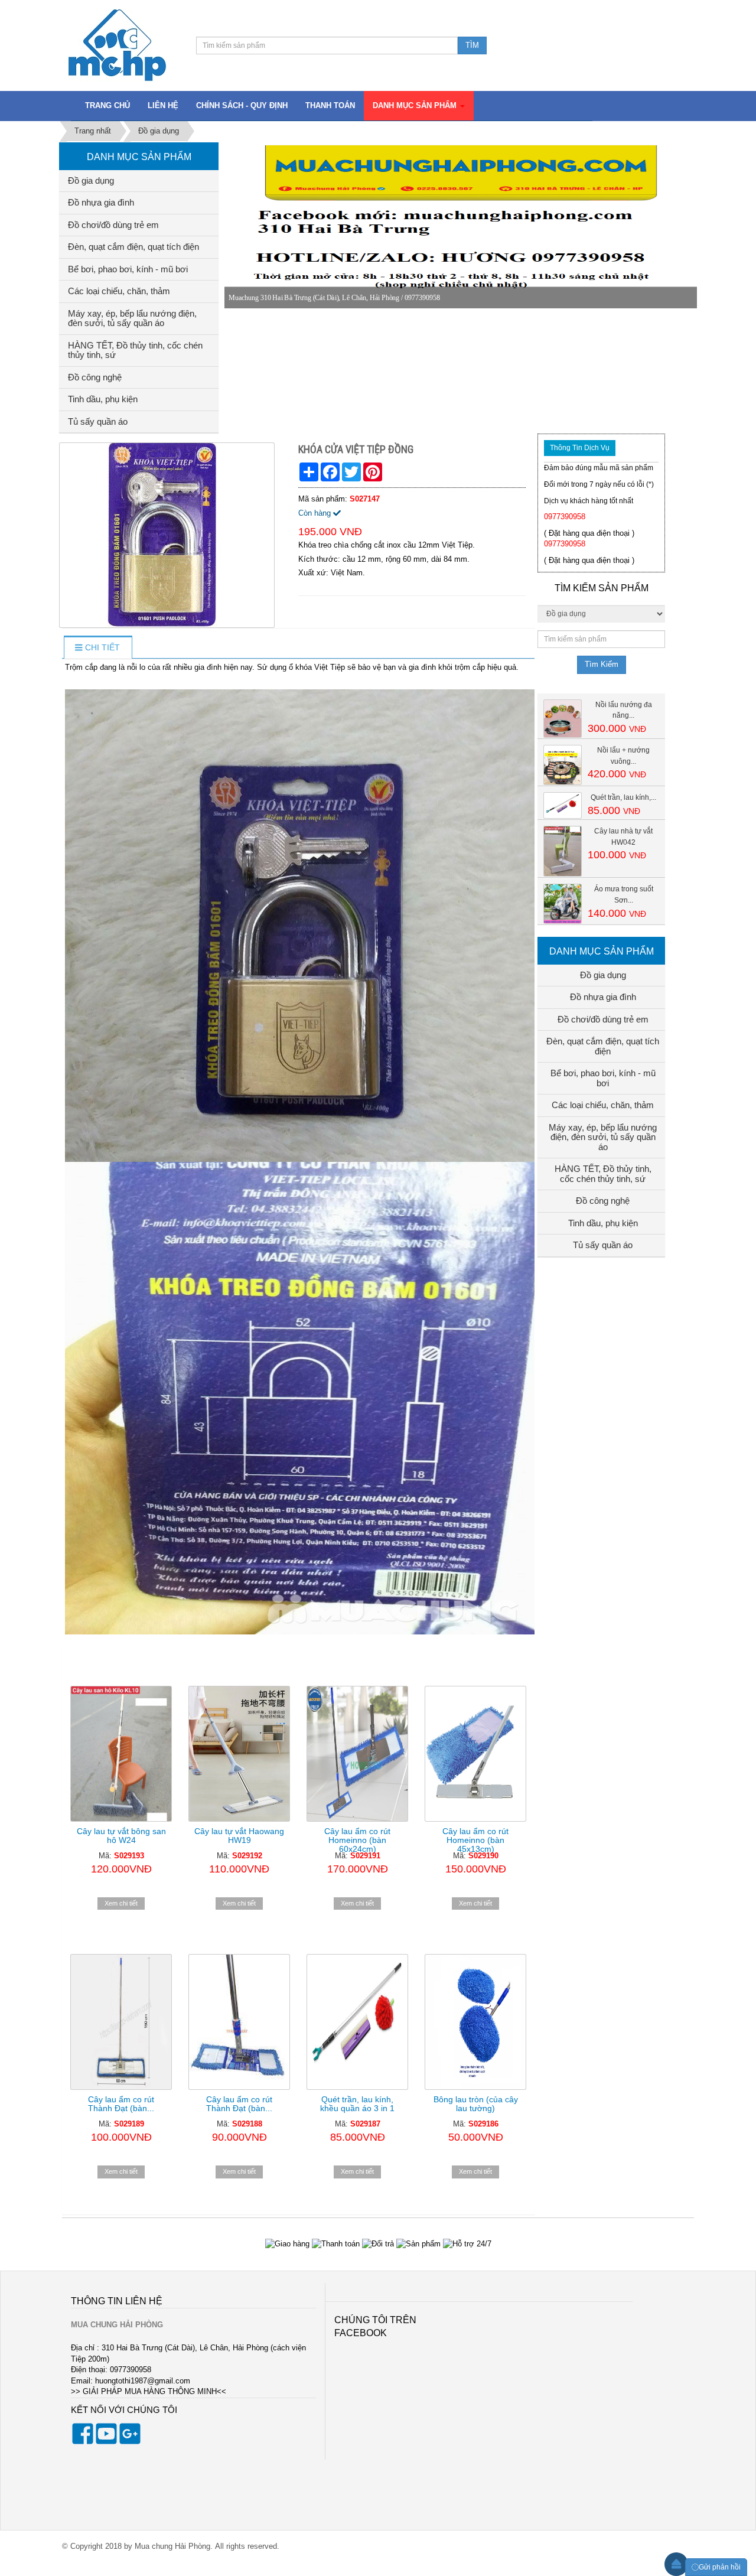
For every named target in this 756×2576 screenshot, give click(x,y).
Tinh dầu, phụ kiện (103, 399)
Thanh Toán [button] (330, 105)
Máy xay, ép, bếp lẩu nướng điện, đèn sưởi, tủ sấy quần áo (132, 318)
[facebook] (83, 2442)
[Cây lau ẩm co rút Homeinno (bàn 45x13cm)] (475, 1754)
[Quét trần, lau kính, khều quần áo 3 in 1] (357, 2022)
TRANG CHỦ (107, 105)
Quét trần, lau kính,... (623, 797)
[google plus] (130, 2442)
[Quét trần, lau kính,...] (563, 805)
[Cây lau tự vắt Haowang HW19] (239, 1754)
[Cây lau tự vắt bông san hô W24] (121, 1754)
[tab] (97, 648)
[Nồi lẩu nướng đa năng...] (563, 718)
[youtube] (106, 2442)
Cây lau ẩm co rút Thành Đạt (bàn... (121, 2104)
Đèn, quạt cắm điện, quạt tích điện (133, 247)
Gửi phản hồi (720, 2567)
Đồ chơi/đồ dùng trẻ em (113, 225)
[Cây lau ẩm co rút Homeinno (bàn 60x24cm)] (357, 1754)
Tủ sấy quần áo (98, 421)
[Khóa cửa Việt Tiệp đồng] (168, 535)
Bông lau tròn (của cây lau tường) (476, 2104)
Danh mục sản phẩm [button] (416, 105)
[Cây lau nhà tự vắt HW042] (563, 851)
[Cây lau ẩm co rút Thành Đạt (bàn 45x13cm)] (239, 2022)
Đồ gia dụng (91, 180)
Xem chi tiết (121, 1903)
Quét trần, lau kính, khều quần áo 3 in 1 (357, 2104)
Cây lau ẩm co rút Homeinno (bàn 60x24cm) (357, 1840)
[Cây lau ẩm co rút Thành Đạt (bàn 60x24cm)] (121, 2022)
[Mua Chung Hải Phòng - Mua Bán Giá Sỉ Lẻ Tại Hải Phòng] (117, 45)
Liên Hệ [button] (163, 105)
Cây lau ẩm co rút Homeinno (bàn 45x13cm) (475, 1840)
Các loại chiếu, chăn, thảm (119, 291)
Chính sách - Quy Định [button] (242, 105)
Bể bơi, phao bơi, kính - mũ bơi (128, 269)
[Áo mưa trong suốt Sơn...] (563, 903)
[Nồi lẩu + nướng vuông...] (563, 765)
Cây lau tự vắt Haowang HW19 (239, 1836)
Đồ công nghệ (95, 377)
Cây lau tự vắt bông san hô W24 (121, 1836)
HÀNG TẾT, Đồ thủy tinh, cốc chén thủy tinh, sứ (135, 350)
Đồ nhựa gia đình (101, 202)
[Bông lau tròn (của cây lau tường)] (475, 2022)
